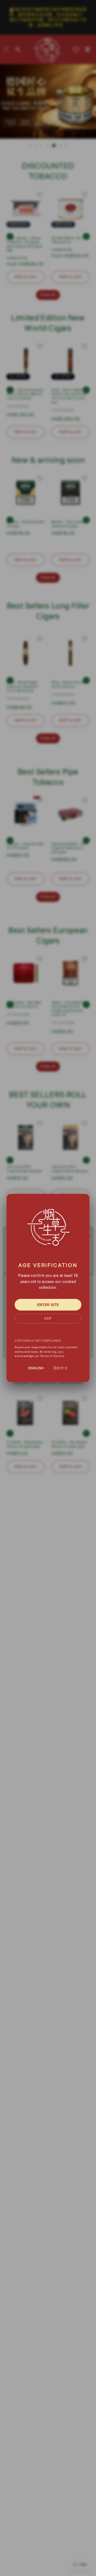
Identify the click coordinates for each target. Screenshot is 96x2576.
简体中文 (61, 1368)
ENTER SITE (48, 1305)
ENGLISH (36, 1368)
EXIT (48, 1319)
